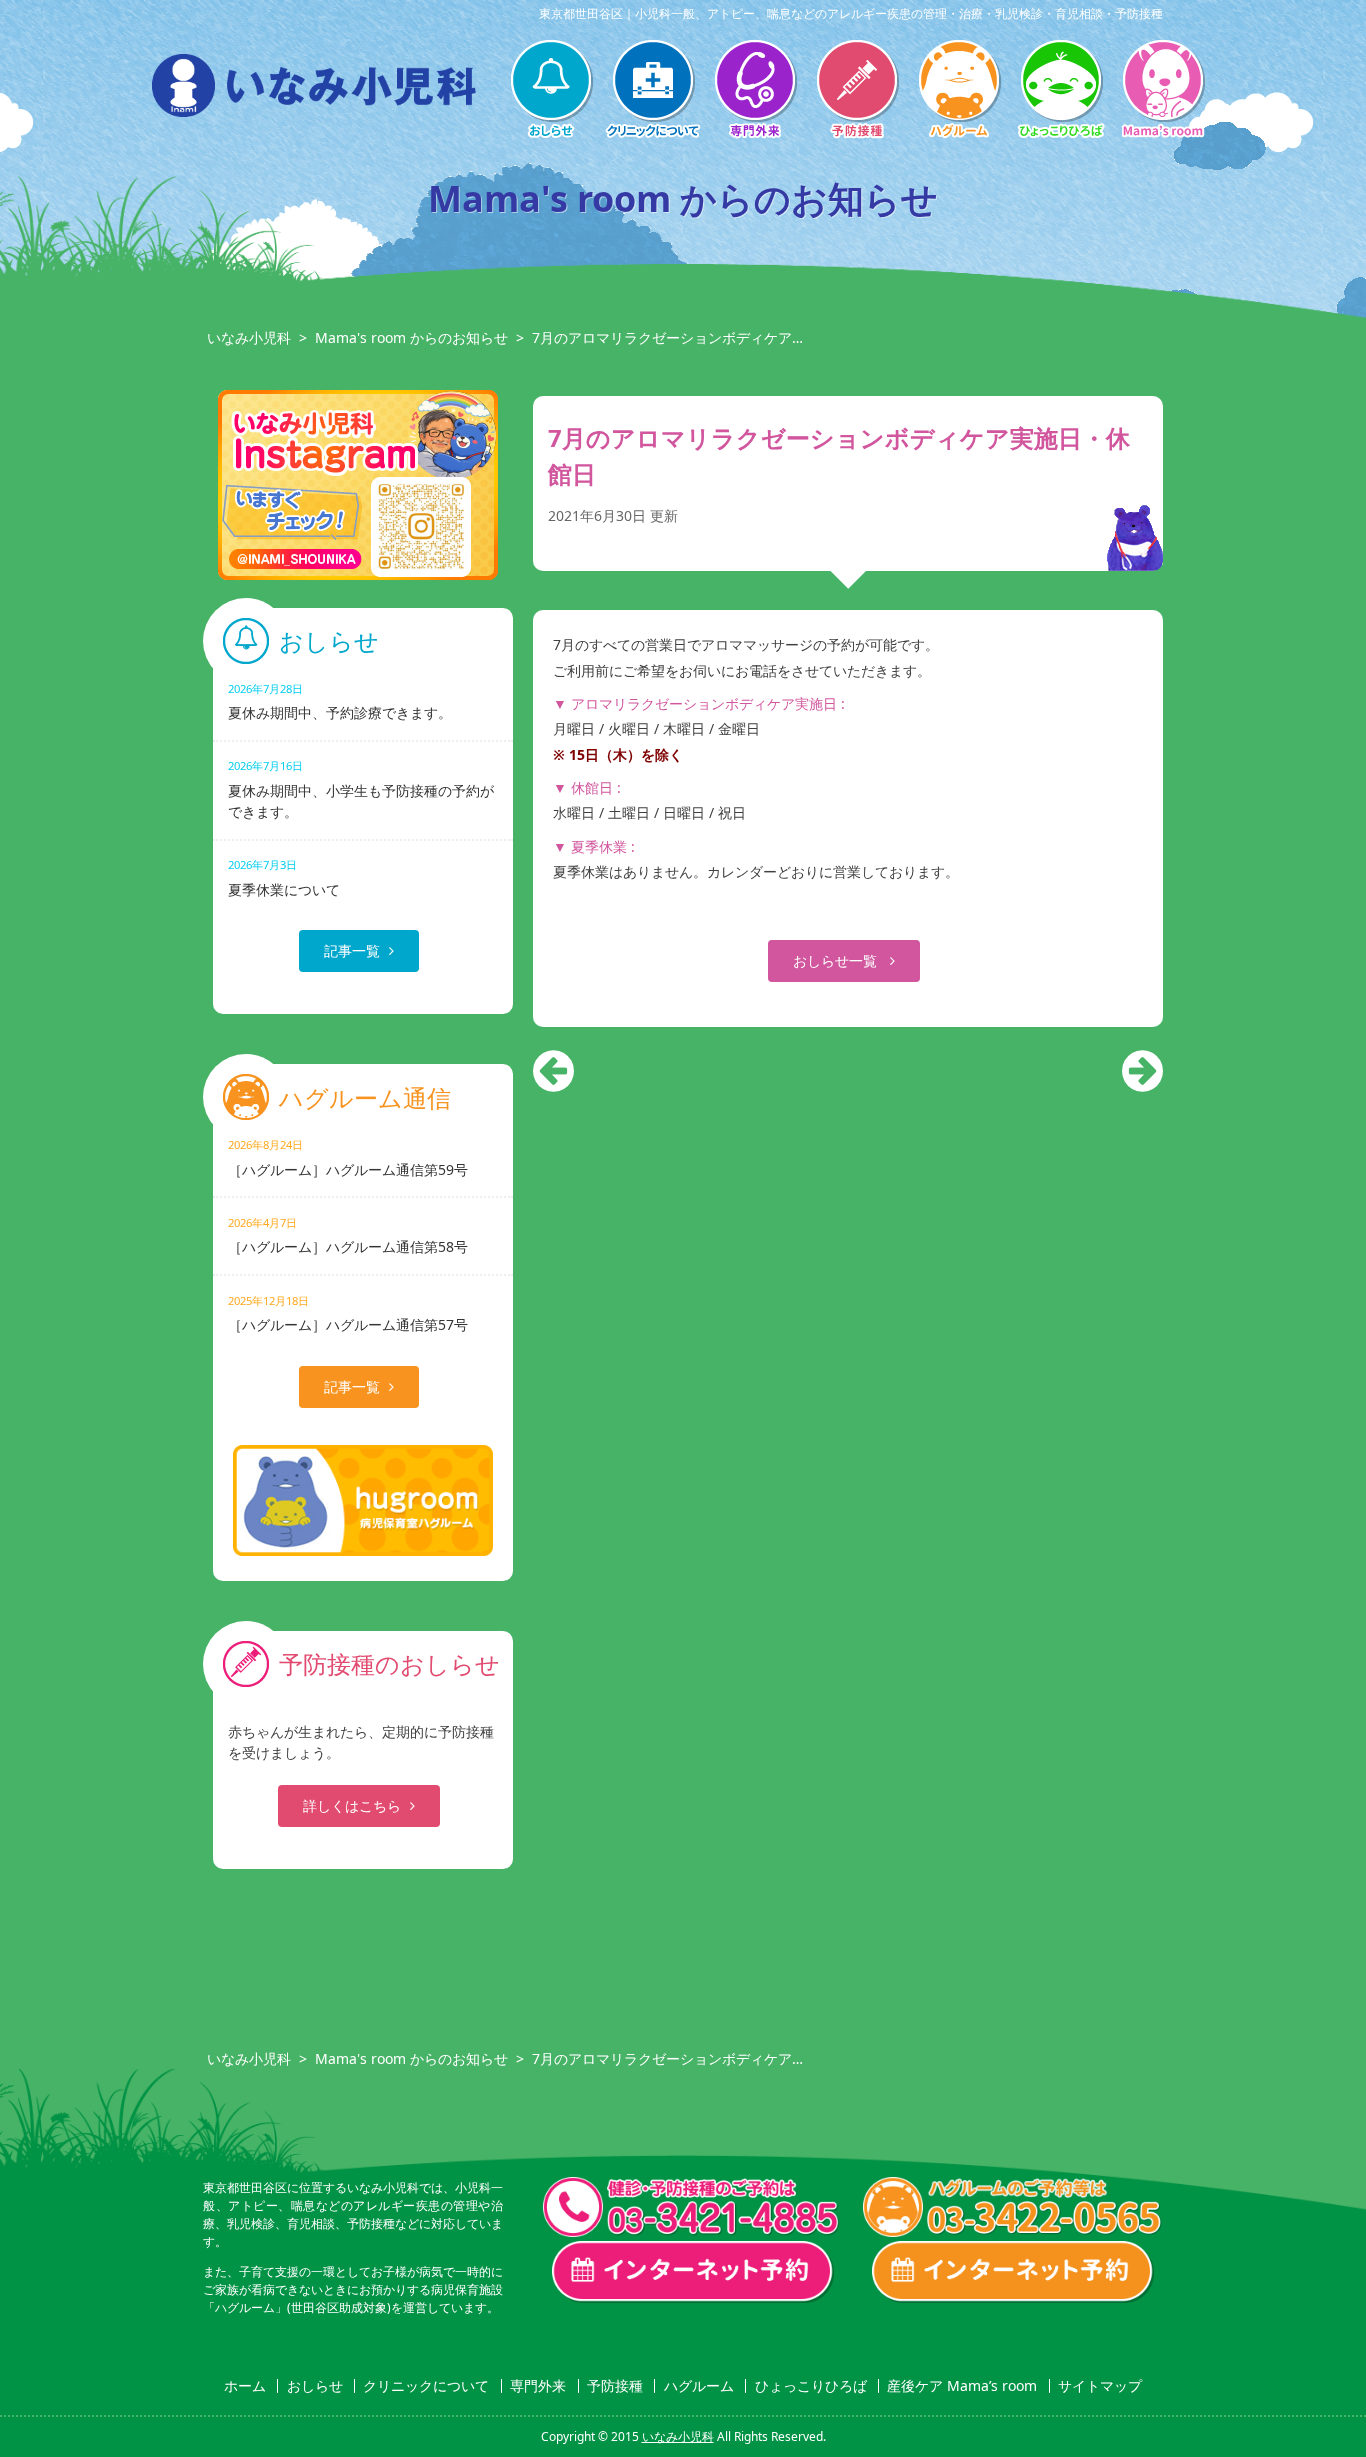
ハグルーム (959, 91)
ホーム (245, 2386)
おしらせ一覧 (837, 960)
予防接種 (857, 91)
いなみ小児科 (249, 337)
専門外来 (755, 91)
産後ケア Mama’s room (1163, 91)
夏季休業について (284, 877)
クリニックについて (653, 91)
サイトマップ (1100, 2386)
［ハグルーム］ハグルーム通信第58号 (348, 1235)
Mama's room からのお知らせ (411, 337)
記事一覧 (352, 950)
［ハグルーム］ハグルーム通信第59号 (348, 1157)
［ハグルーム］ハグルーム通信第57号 (348, 1313)
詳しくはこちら (352, 1805)
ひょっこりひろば (1061, 91)
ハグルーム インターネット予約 (1013, 2272)
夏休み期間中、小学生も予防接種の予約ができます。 (361, 789)
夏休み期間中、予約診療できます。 (340, 701)
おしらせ (551, 91)
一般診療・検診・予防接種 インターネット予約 (693, 2272)
